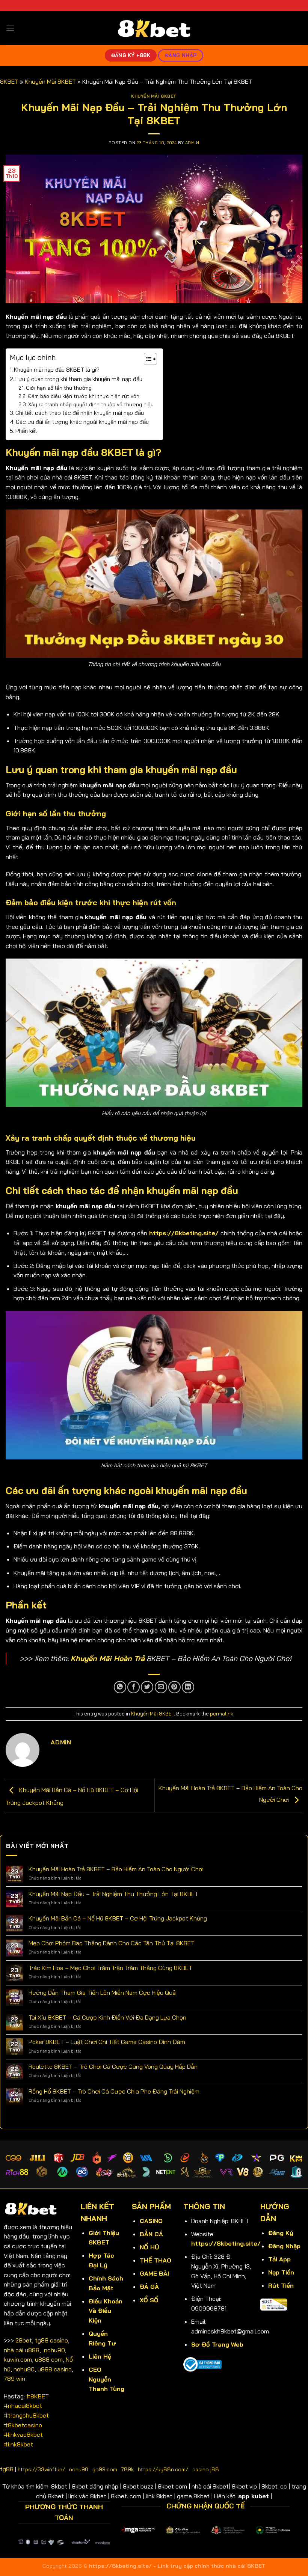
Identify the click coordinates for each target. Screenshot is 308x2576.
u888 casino (55, 2369)
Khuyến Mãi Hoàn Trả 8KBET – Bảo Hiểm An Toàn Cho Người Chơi (116, 1869)
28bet (24, 2340)
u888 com (49, 2359)
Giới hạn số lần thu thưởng (60, 388)
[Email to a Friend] (161, 1687)
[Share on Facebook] (134, 1687)
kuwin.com (18, 2359)
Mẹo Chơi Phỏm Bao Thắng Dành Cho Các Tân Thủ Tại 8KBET (112, 1943)
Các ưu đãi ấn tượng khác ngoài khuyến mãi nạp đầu (82, 422)
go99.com (105, 2469)
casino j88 (206, 2469)
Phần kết (27, 431)
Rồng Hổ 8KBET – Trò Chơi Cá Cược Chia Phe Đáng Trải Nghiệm (114, 2091)
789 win (14, 2379)
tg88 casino (51, 2340)
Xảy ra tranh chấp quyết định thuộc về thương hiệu (92, 404)
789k (128, 2469)
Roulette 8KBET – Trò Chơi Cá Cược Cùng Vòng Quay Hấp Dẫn (113, 2067)
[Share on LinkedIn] (188, 1687)
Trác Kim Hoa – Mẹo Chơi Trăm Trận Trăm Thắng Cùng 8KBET (110, 1968)
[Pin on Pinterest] (174, 1687)
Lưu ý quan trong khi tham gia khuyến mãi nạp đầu (80, 379)
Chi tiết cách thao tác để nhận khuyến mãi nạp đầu (80, 413)
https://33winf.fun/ (41, 2469)
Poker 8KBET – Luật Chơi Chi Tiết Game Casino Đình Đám (107, 2042)
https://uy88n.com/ (163, 2469)
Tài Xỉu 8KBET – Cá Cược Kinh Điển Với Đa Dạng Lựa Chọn (107, 2018)
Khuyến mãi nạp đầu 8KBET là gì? (57, 370)
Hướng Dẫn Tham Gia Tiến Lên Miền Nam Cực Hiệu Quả (102, 1993)
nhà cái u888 (22, 2350)
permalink (222, 1714)
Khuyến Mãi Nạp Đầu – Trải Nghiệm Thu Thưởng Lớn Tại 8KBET (113, 1894)
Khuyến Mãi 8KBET (50, 81)
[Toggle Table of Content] (147, 359)
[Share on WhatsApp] (120, 1687)
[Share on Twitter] (147, 1687)
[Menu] (10, 28)
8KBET (9, 81)
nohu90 (54, 2350)
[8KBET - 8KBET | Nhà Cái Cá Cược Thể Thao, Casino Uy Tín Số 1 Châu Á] (154, 28)
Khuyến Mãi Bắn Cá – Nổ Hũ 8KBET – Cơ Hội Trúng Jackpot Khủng (118, 1918)
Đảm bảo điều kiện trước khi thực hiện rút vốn (84, 396)
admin (192, 143)
